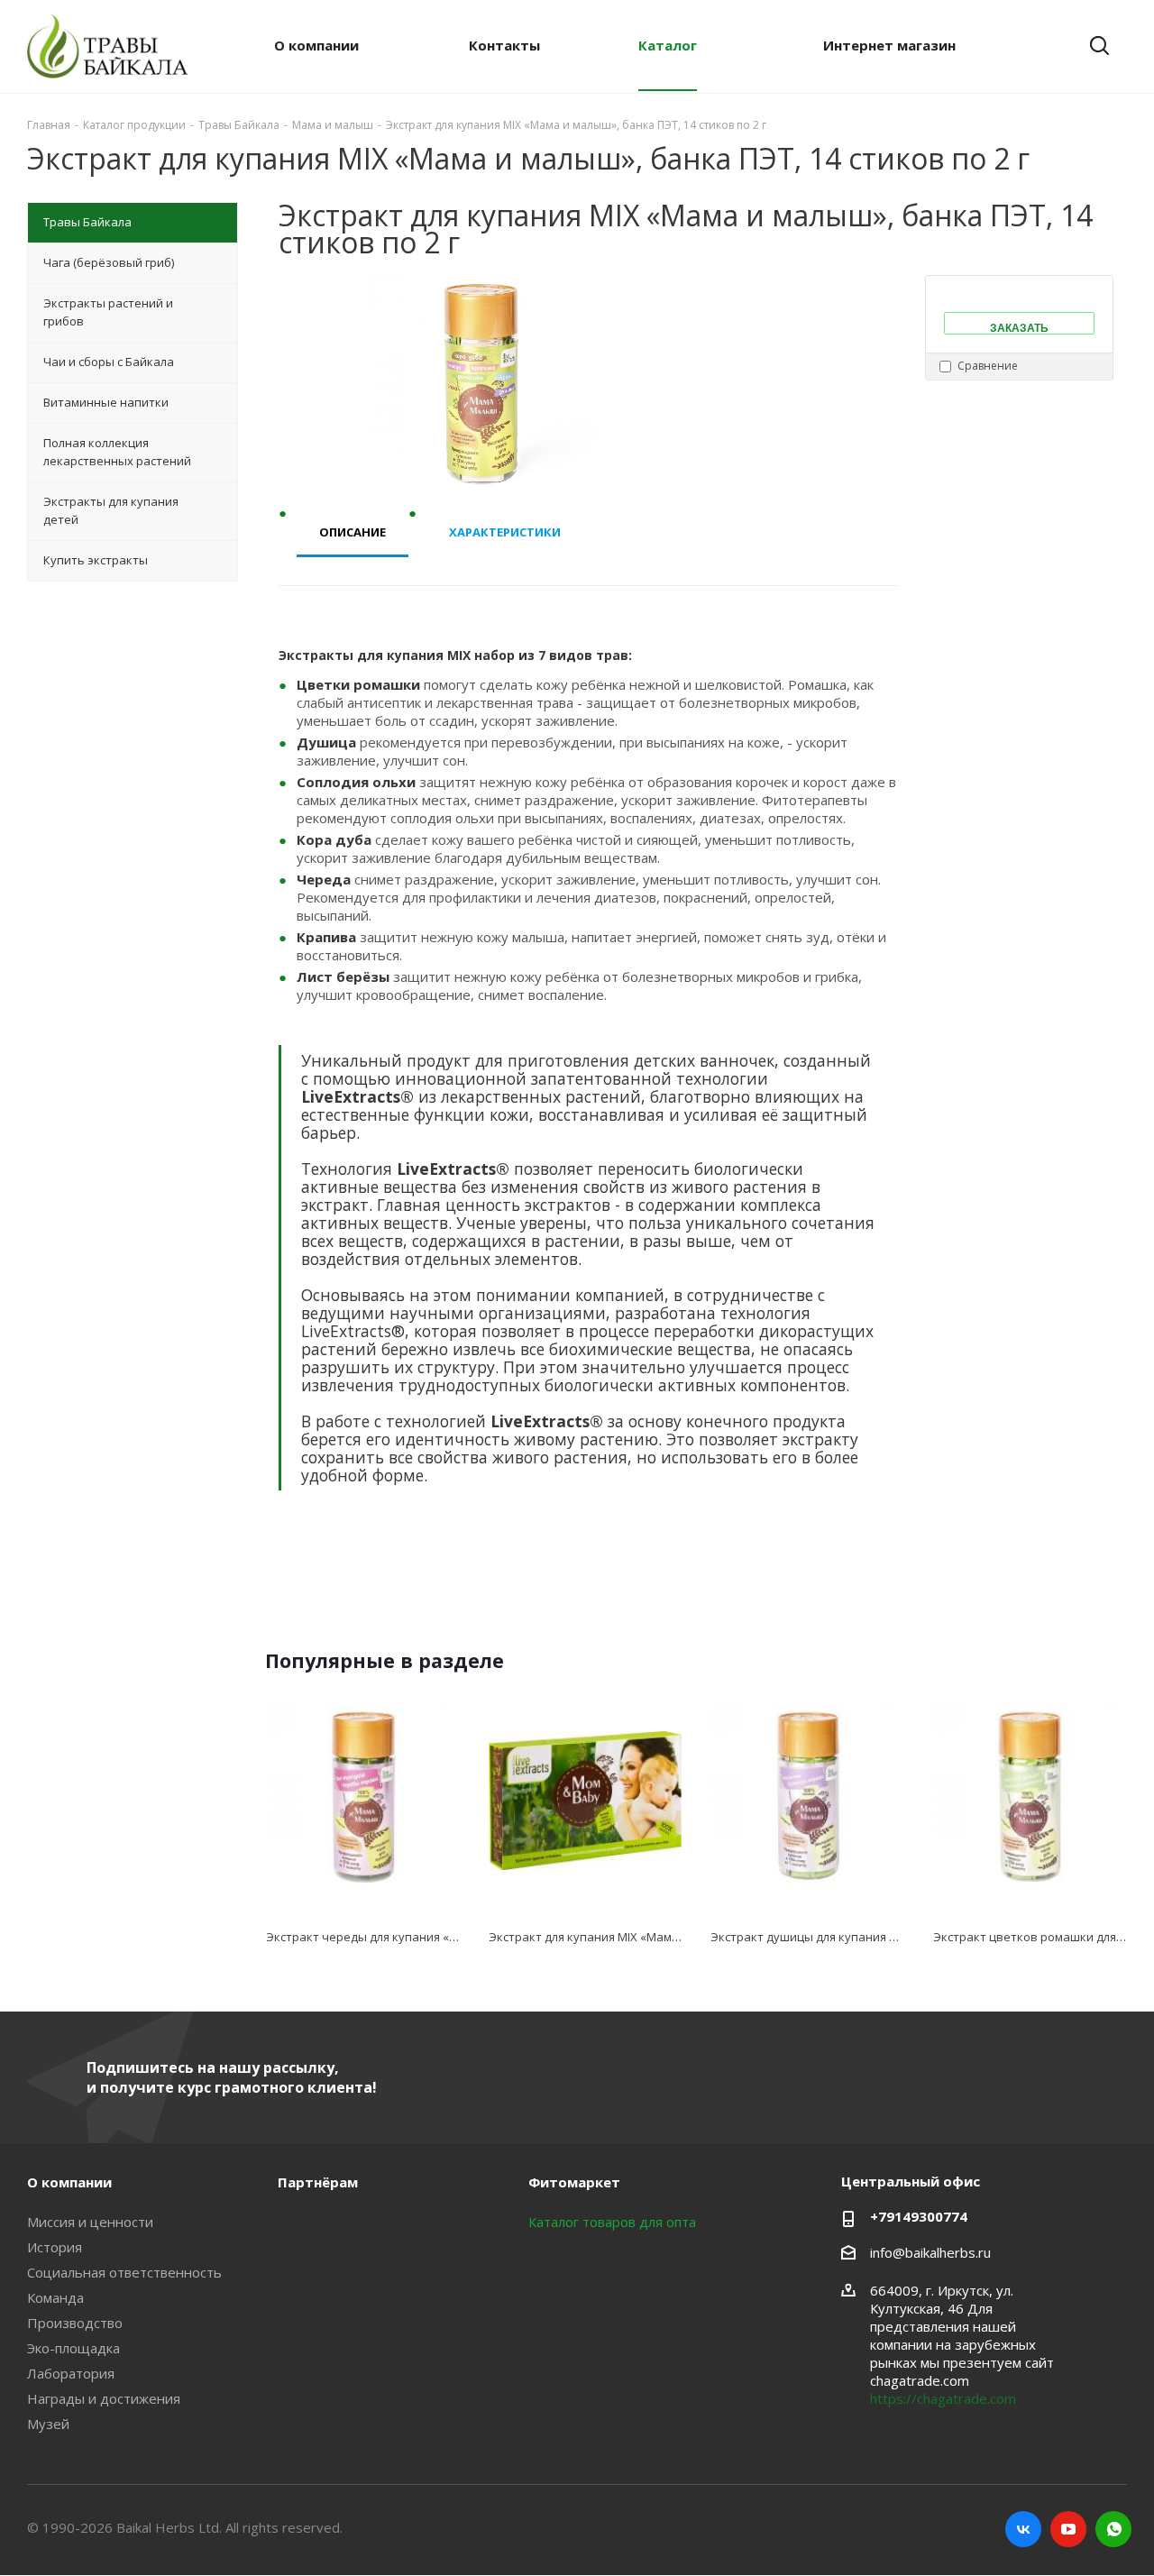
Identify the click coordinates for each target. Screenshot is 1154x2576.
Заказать (1019, 327)
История (55, 2247)
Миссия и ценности (90, 2222)
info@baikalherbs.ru (930, 2252)
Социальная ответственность (124, 2272)
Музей (48, 2424)
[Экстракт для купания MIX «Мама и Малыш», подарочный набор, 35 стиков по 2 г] (586, 1801)
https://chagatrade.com (943, 2398)
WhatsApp (1113, 2529)
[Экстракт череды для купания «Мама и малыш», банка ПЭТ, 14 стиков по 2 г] (363, 1801)
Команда (55, 2297)
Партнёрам (318, 2182)
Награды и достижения (104, 2398)
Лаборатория (71, 2373)
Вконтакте (1023, 2529)
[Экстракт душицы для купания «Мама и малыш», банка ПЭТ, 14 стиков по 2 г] (807, 1801)
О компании (69, 2182)
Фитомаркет (574, 2182)
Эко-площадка (73, 2348)
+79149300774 (919, 2216)
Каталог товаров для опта (612, 2222)
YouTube (1068, 2529)
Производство (75, 2323)
